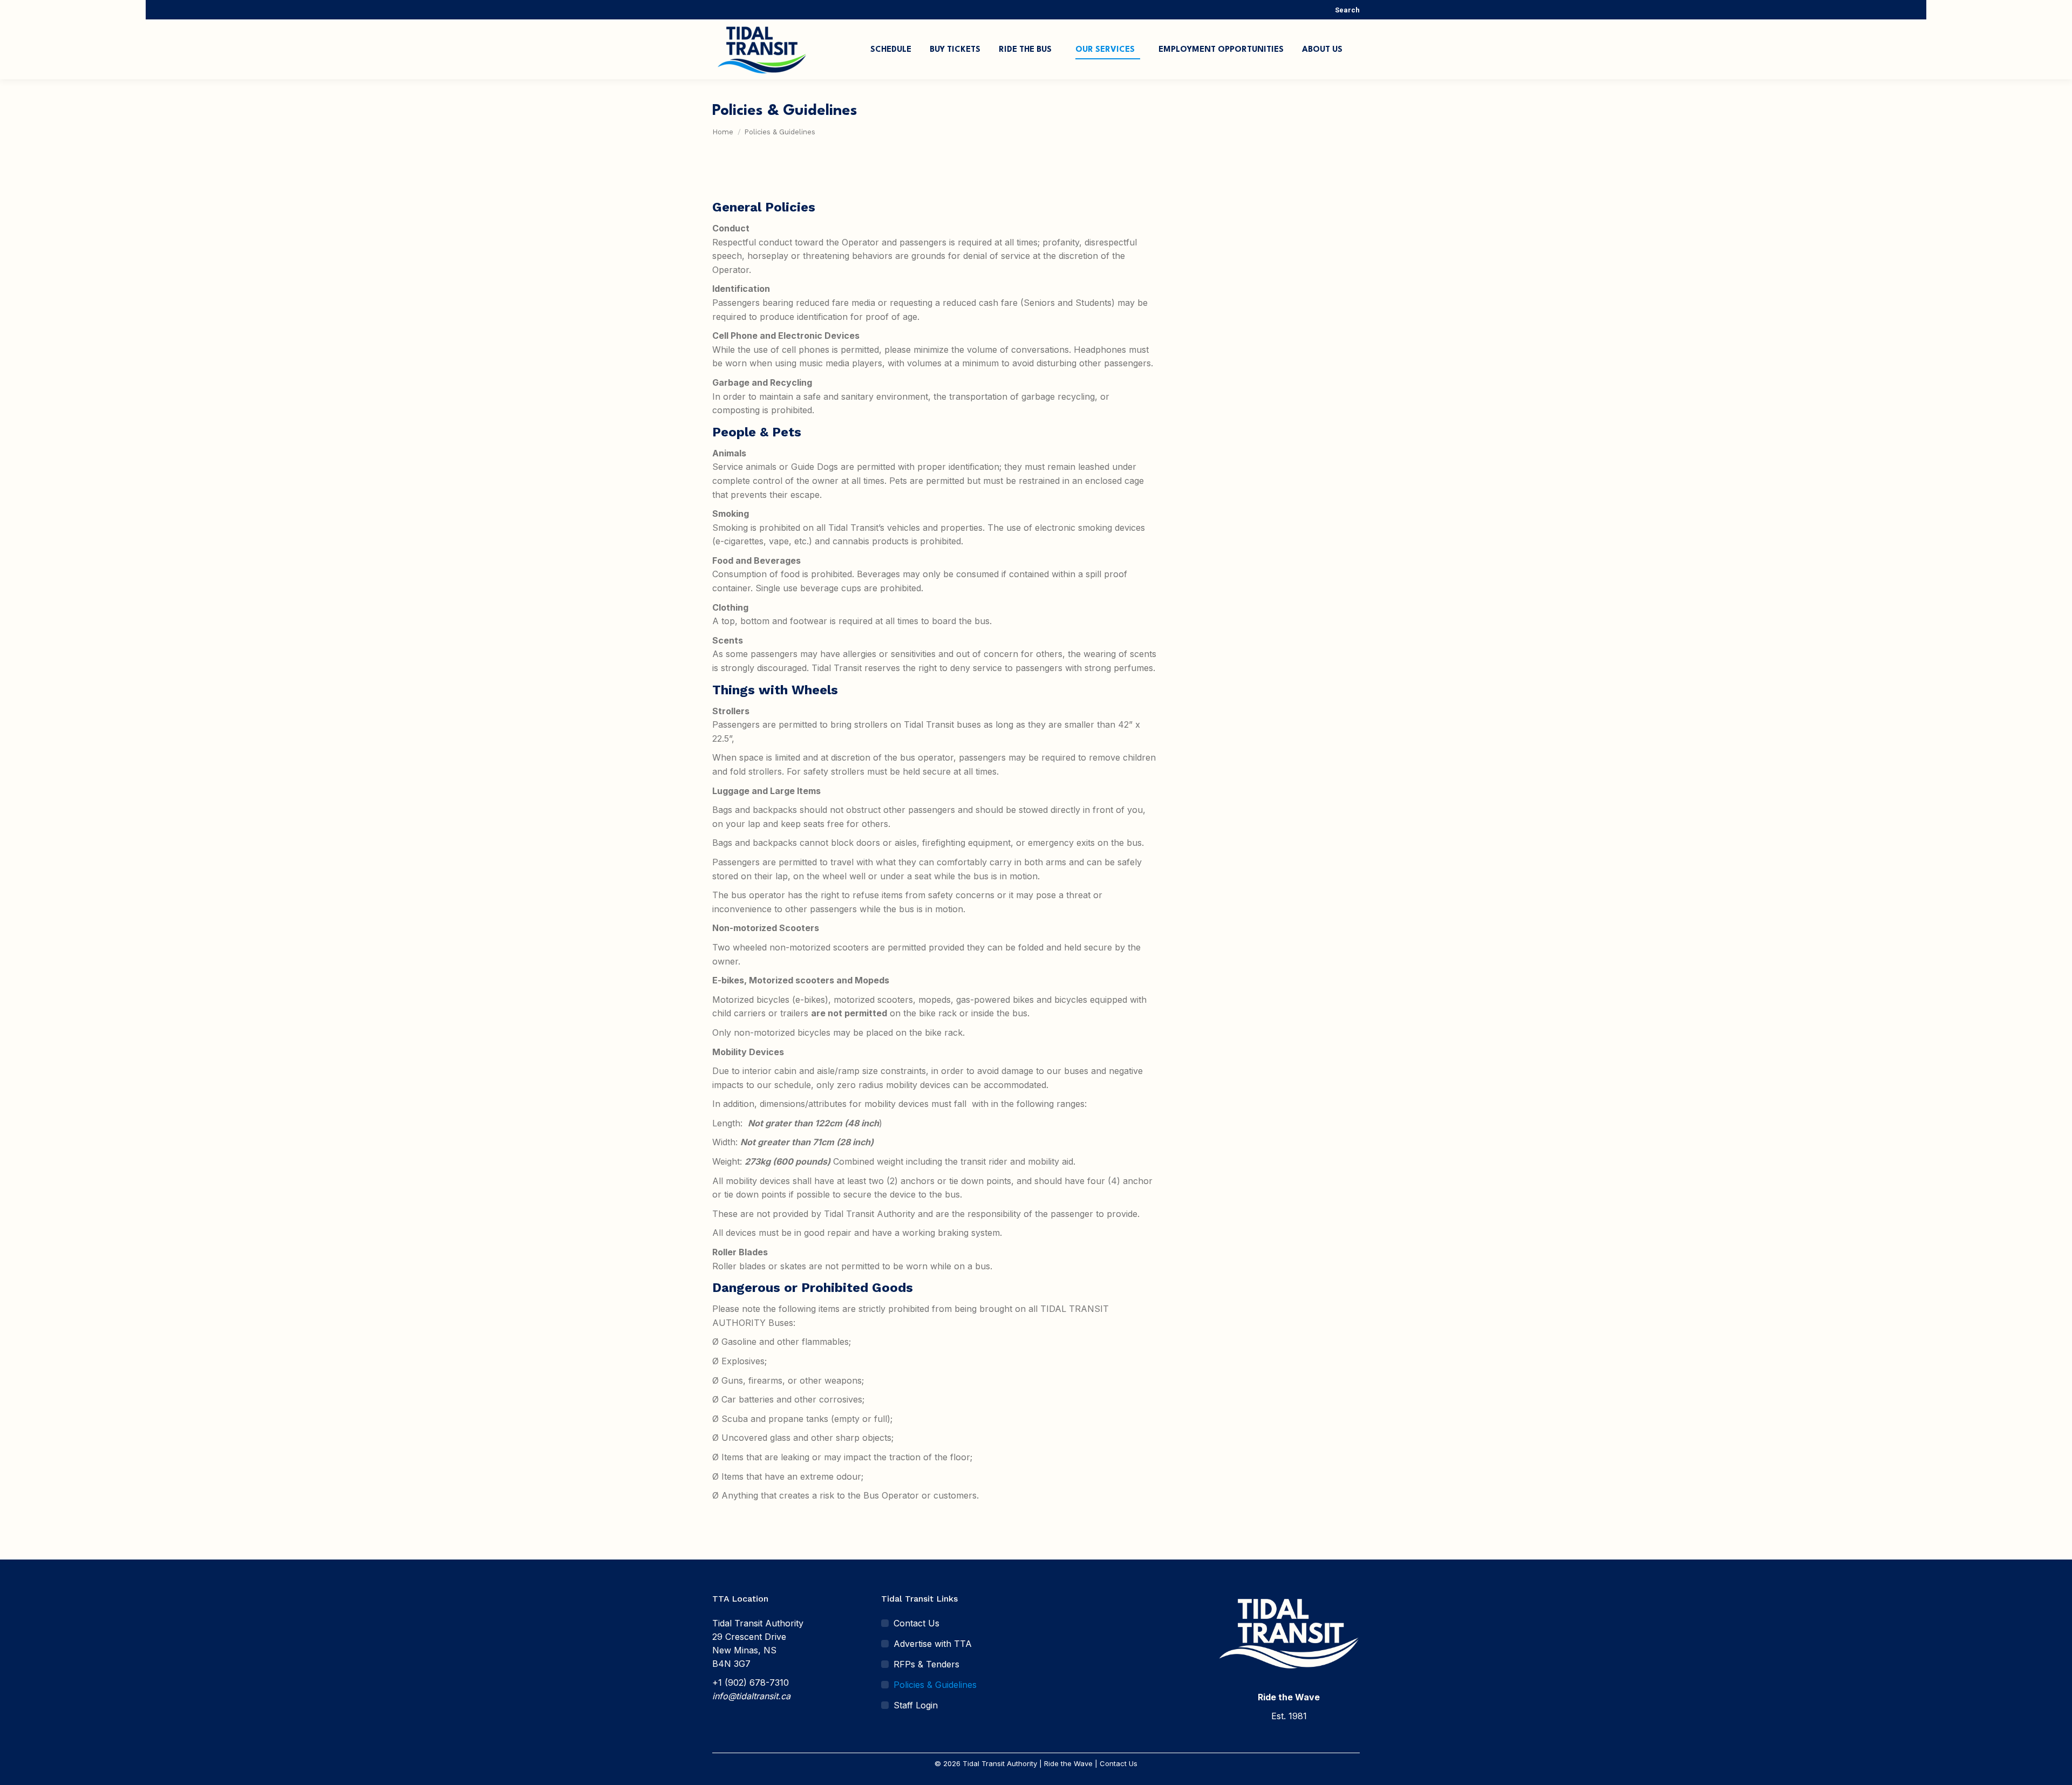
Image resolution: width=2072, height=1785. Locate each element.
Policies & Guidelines (935, 1685)
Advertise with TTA (933, 1644)
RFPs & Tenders (926, 1664)
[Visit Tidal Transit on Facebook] (1056, 1603)
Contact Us (916, 1623)
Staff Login (916, 1705)
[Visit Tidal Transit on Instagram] (1076, 1603)
